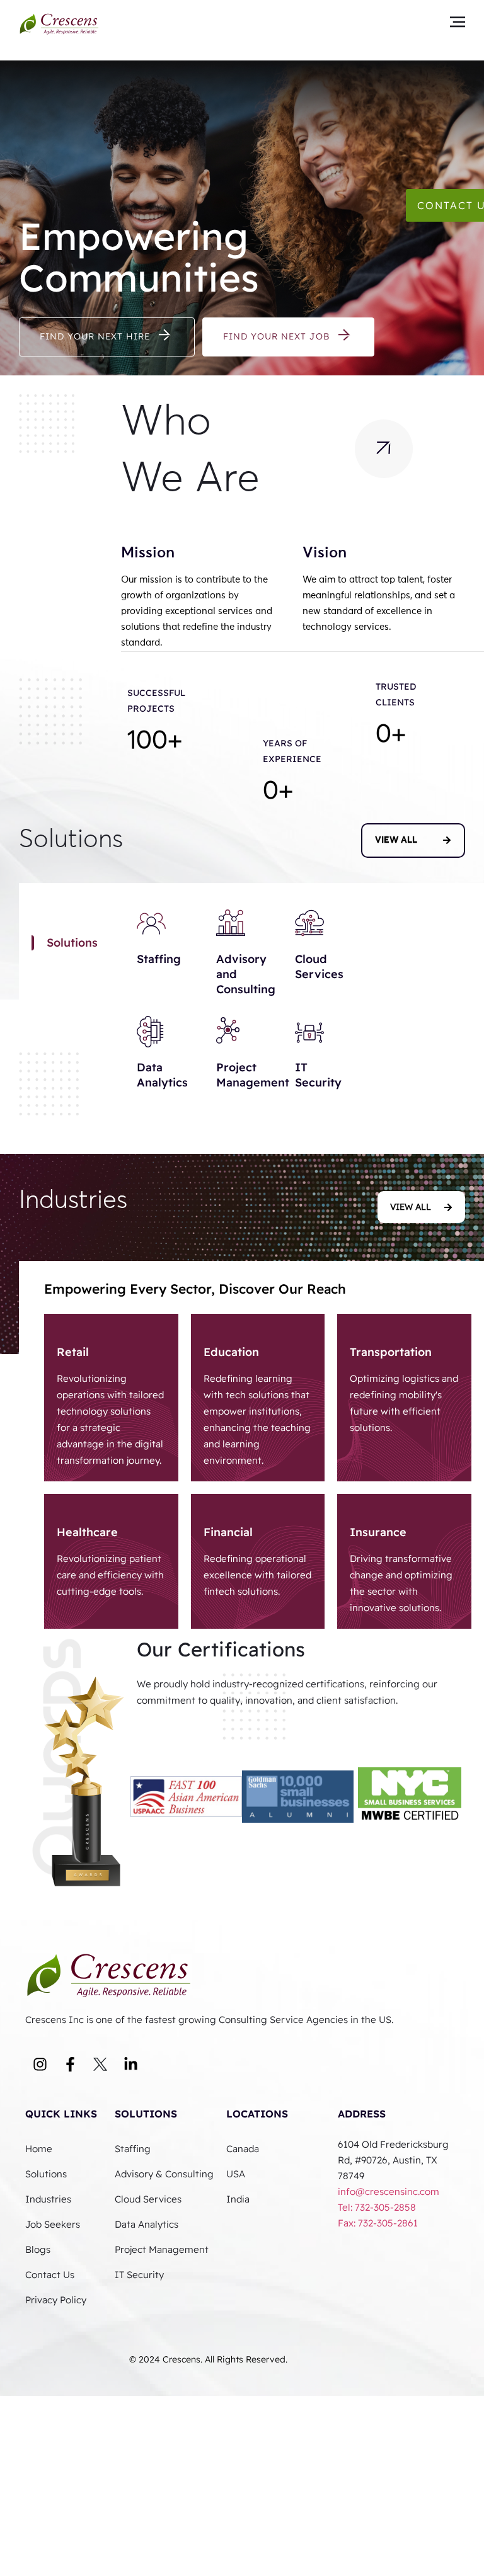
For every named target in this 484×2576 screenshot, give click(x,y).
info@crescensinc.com (389, 2191)
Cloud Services (319, 966)
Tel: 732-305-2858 (378, 2207)
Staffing (159, 959)
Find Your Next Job (276, 336)
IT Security (318, 1075)
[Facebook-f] (70, 2064)
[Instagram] (40, 2064)
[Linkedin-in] (130, 2064)
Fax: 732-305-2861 (378, 2223)
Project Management (253, 1075)
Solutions (146, 2114)
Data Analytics (162, 1075)
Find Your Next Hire (95, 336)
